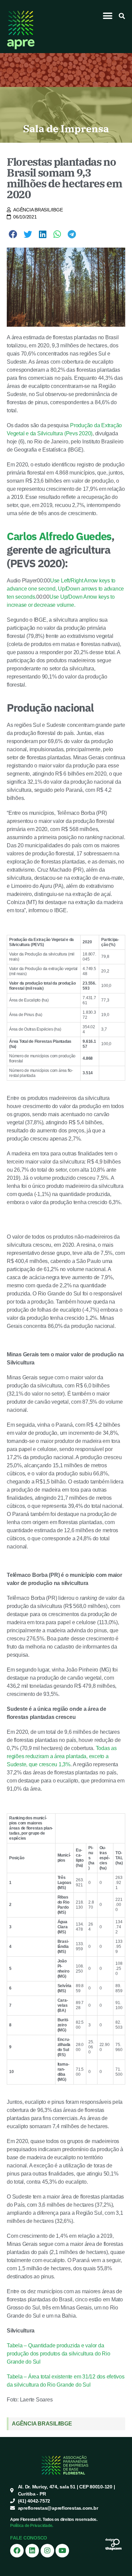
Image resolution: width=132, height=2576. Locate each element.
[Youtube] (62, 2551)
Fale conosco (29, 2538)
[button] (108, 16)
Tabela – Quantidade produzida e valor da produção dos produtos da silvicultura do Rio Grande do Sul (58, 2354)
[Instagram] (47, 2551)
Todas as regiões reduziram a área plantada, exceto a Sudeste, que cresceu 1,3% (62, 1756)
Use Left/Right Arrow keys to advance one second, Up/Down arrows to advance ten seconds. (65, 589)
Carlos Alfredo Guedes (59, 536)
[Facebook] (17, 2551)
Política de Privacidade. (32, 2526)
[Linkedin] (32, 2551)
